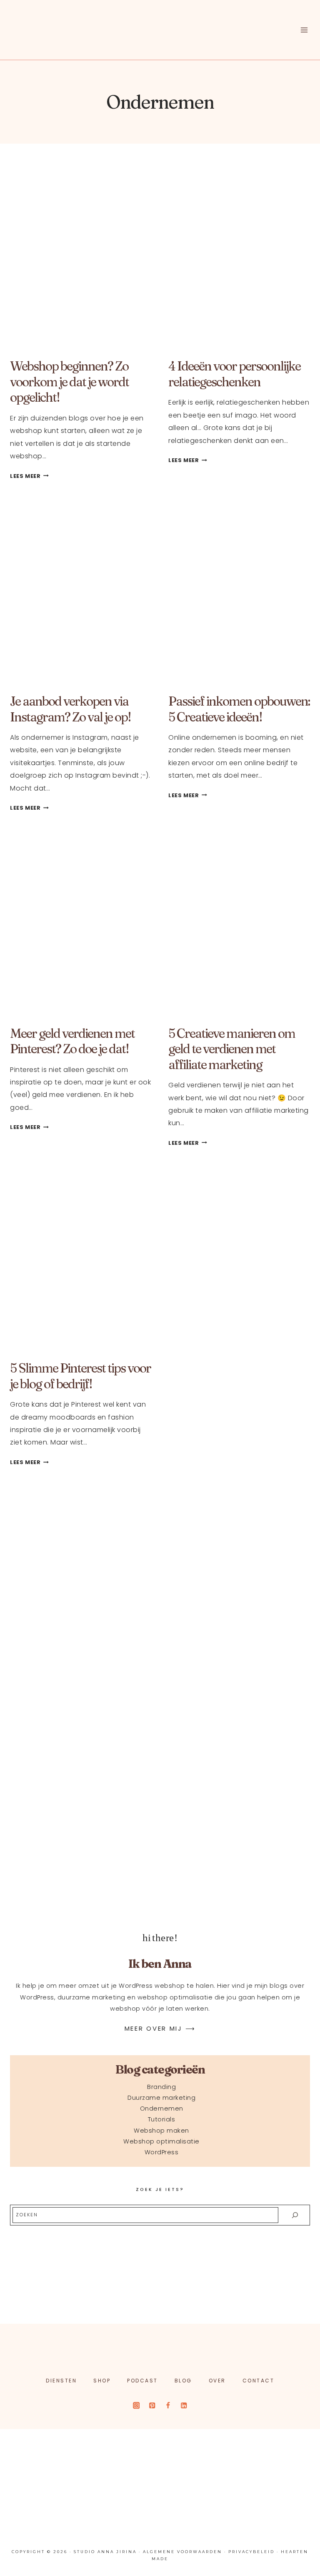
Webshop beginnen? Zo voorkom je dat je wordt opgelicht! (69, 382)
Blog (183, 2381)
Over (217, 2381)
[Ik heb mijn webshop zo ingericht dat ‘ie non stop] (39, 2503)
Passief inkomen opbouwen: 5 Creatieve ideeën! (239, 709)
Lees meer (29, 476)
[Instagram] (136, 2406)
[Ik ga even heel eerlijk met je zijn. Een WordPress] (201, 2455)
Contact (259, 2381)
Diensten (61, 2381)
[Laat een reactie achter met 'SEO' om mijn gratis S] (39, 2455)
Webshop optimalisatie (161, 2141)
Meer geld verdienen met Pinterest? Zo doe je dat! (72, 1041)
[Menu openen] (304, 30)
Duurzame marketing (161, 2098)
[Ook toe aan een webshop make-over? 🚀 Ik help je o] (120, 2455)
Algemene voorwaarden (182, 2552)
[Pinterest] (152, 2406)
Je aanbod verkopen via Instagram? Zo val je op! (70, 709)
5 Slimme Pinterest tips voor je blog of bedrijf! (80, 1376)
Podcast (142, 2381)
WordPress (162, 2152)
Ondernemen (162, 2109)
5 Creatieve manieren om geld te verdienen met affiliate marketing (232, 1049)
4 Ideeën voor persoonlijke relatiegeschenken (234, 374)
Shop (102, 2381)
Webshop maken (161, 2131)
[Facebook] (168, 2406)
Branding (161, 2087)
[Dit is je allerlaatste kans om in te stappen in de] (120, 2503)
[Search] (295, 2215)
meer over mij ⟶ (160, 2028)
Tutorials (162, 2119)
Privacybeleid (251, 2552)
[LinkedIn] (184, 2406)
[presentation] (81, 258)
